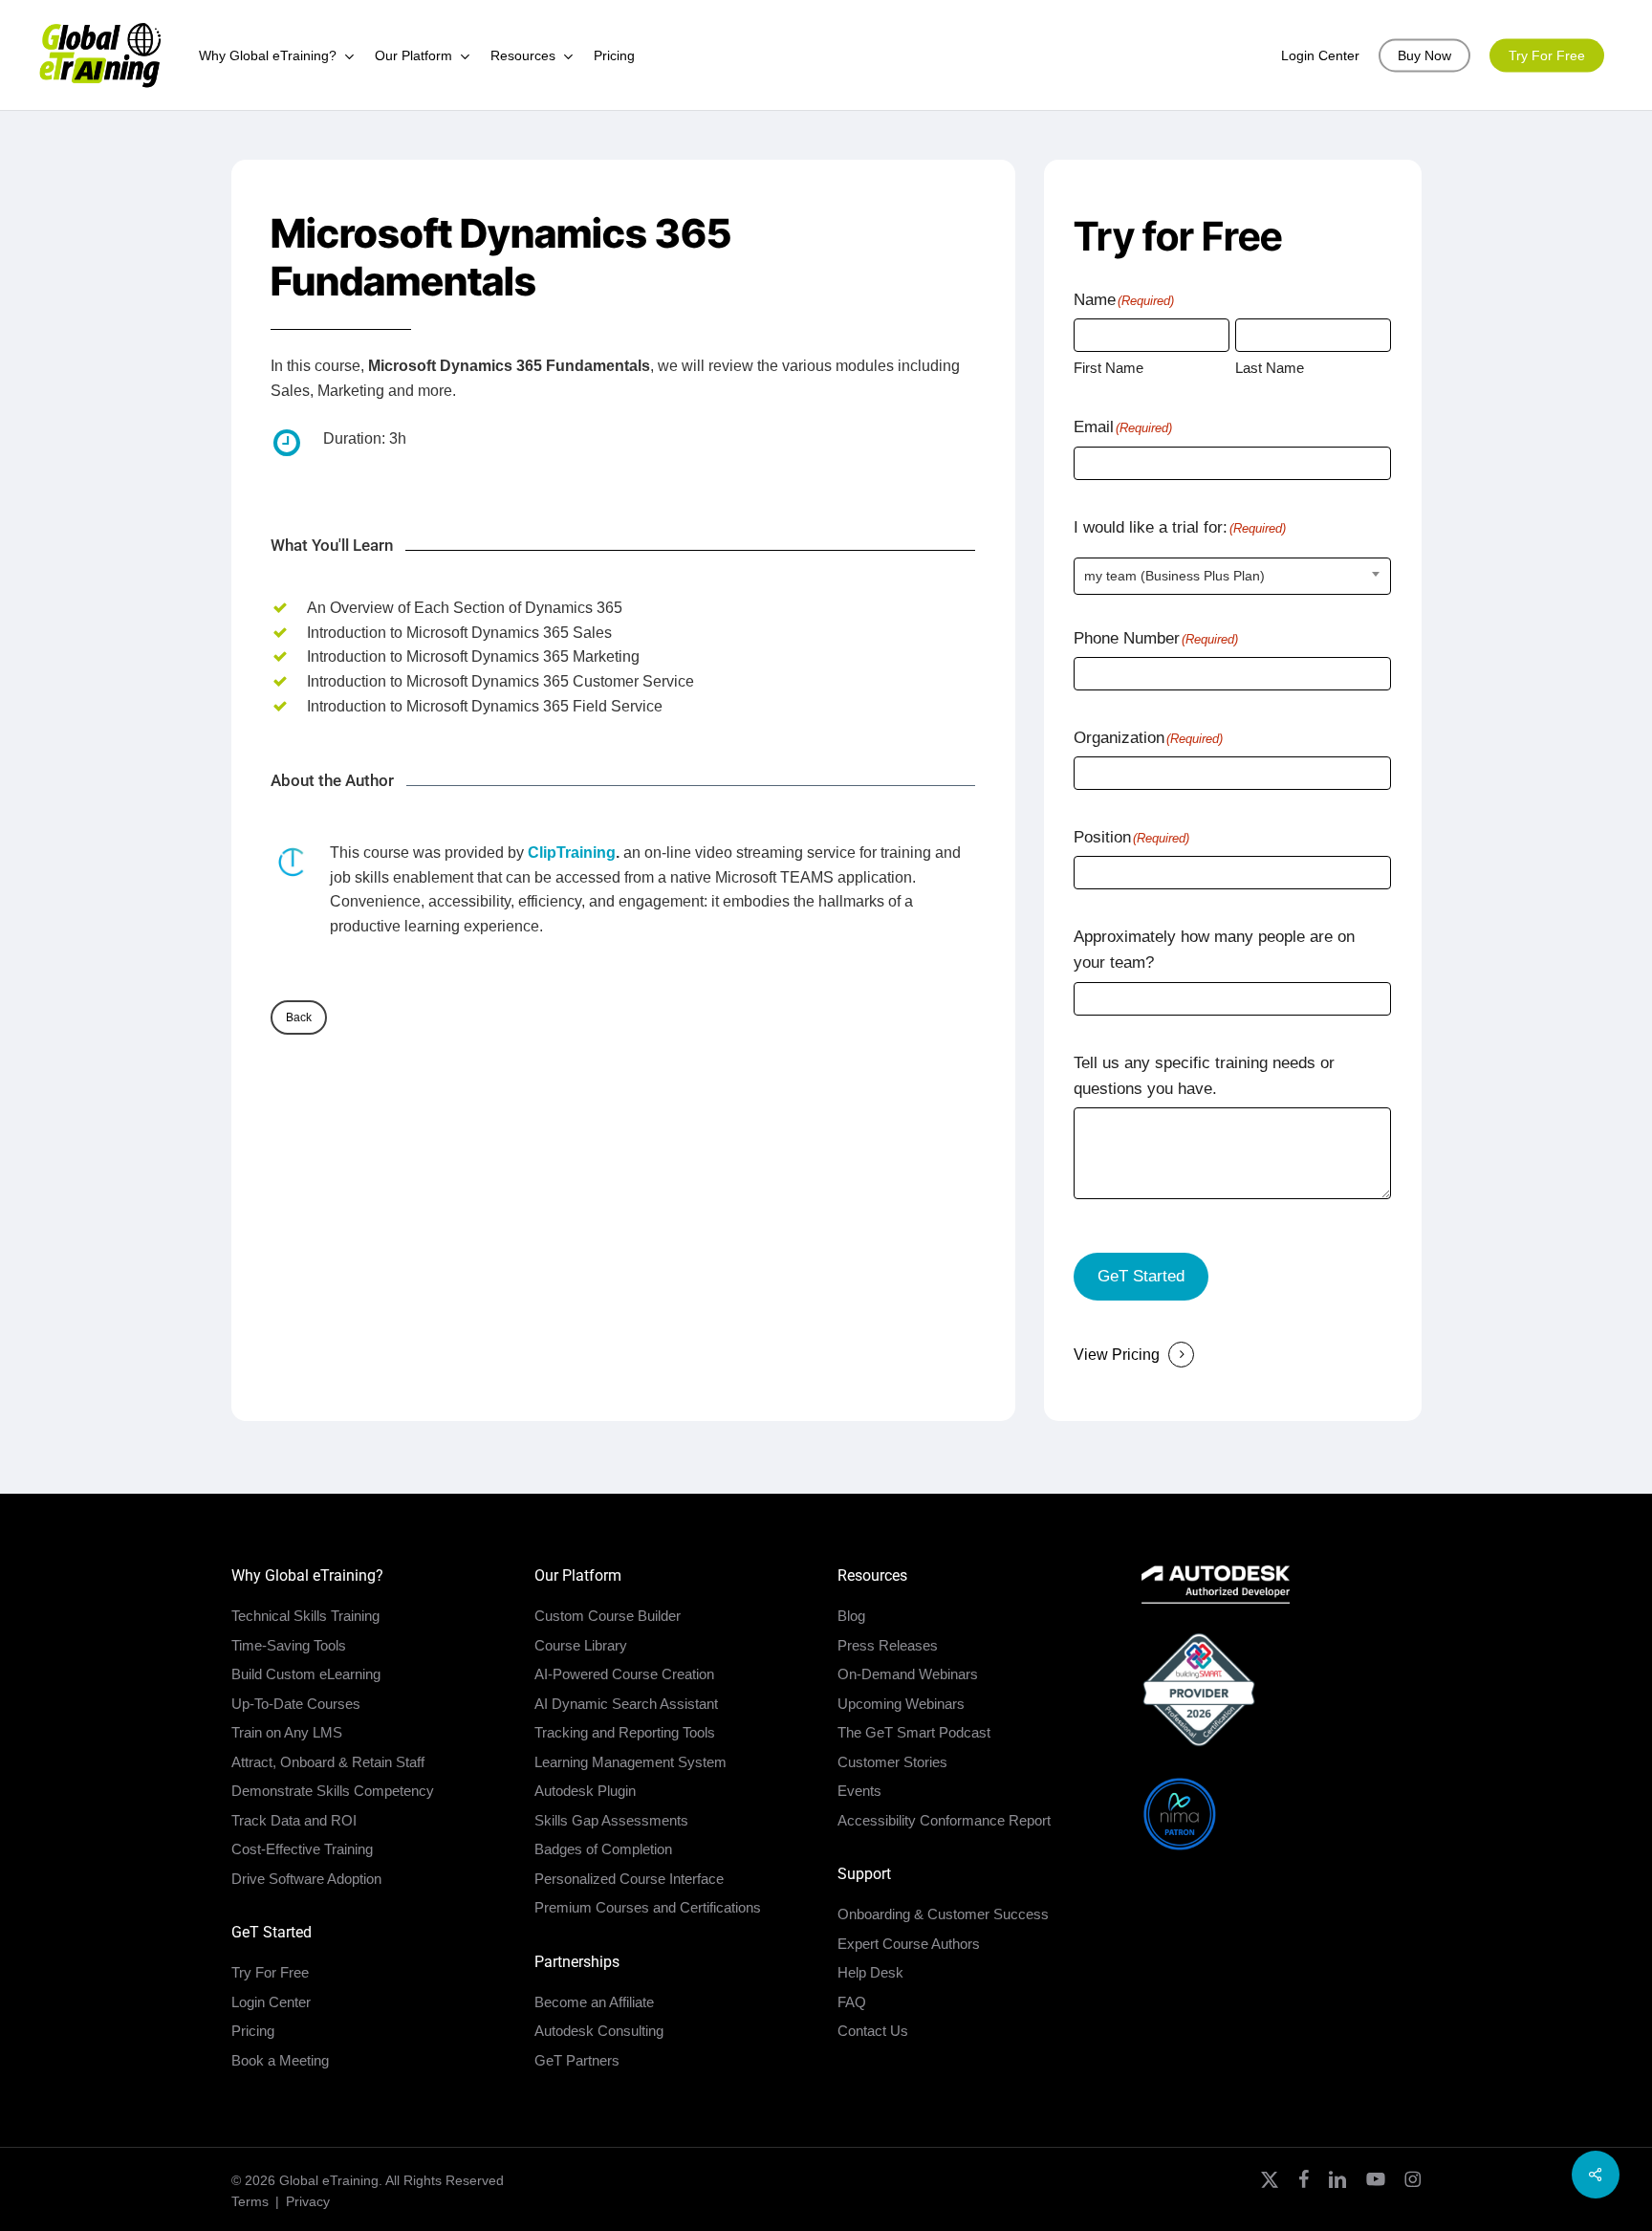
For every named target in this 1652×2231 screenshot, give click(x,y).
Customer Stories (892, 1762)
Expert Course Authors (909, 1944)
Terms (250, 2201)
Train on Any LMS (287, 1732)
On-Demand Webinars (908, 1674)
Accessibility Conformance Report (944, 1820)
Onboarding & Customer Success (943, 1914)
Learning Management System (630, 1762)
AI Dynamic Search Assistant (626, 1704)
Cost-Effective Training (302, 1849)
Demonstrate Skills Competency (333, 1791)
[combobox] (1232, 576)
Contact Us (873, 2031)
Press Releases (888, 1645)
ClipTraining (572, 853)
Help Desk (870, 1972)
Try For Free (270, 1972)
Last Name (1270, 368)
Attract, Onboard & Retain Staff (328, 1762)
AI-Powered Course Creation (624, 1674)
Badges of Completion (603, 1849)
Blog (851, 1616)
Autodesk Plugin (585, 1791)
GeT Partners (577, 2060)
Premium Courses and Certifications (648, 1907)
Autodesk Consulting (599, 2031)
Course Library (581, 1645)
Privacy (308, 2201)
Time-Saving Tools (289, 1645)
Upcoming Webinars (901, 1704)
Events (859, 1791)
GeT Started (1141, 1276)
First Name (1109, 368)
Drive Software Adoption (306, 1879)
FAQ (852, 2002)
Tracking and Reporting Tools (625, 1732)
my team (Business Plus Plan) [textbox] (1174, 576)
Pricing (253, 2031)
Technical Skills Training (305, 1616)
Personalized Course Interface (629, 1879)
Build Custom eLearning (306, 1674)
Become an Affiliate (594, 2002)
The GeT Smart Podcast (914, 1732)
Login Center (271, 2002)
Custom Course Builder (608, 1616)
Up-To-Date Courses (296, 1704)
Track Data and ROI (294, 1820)
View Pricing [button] (1117, 1355)
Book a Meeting (280, 2060)
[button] (299, 1017)
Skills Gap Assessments (611, 1820)
